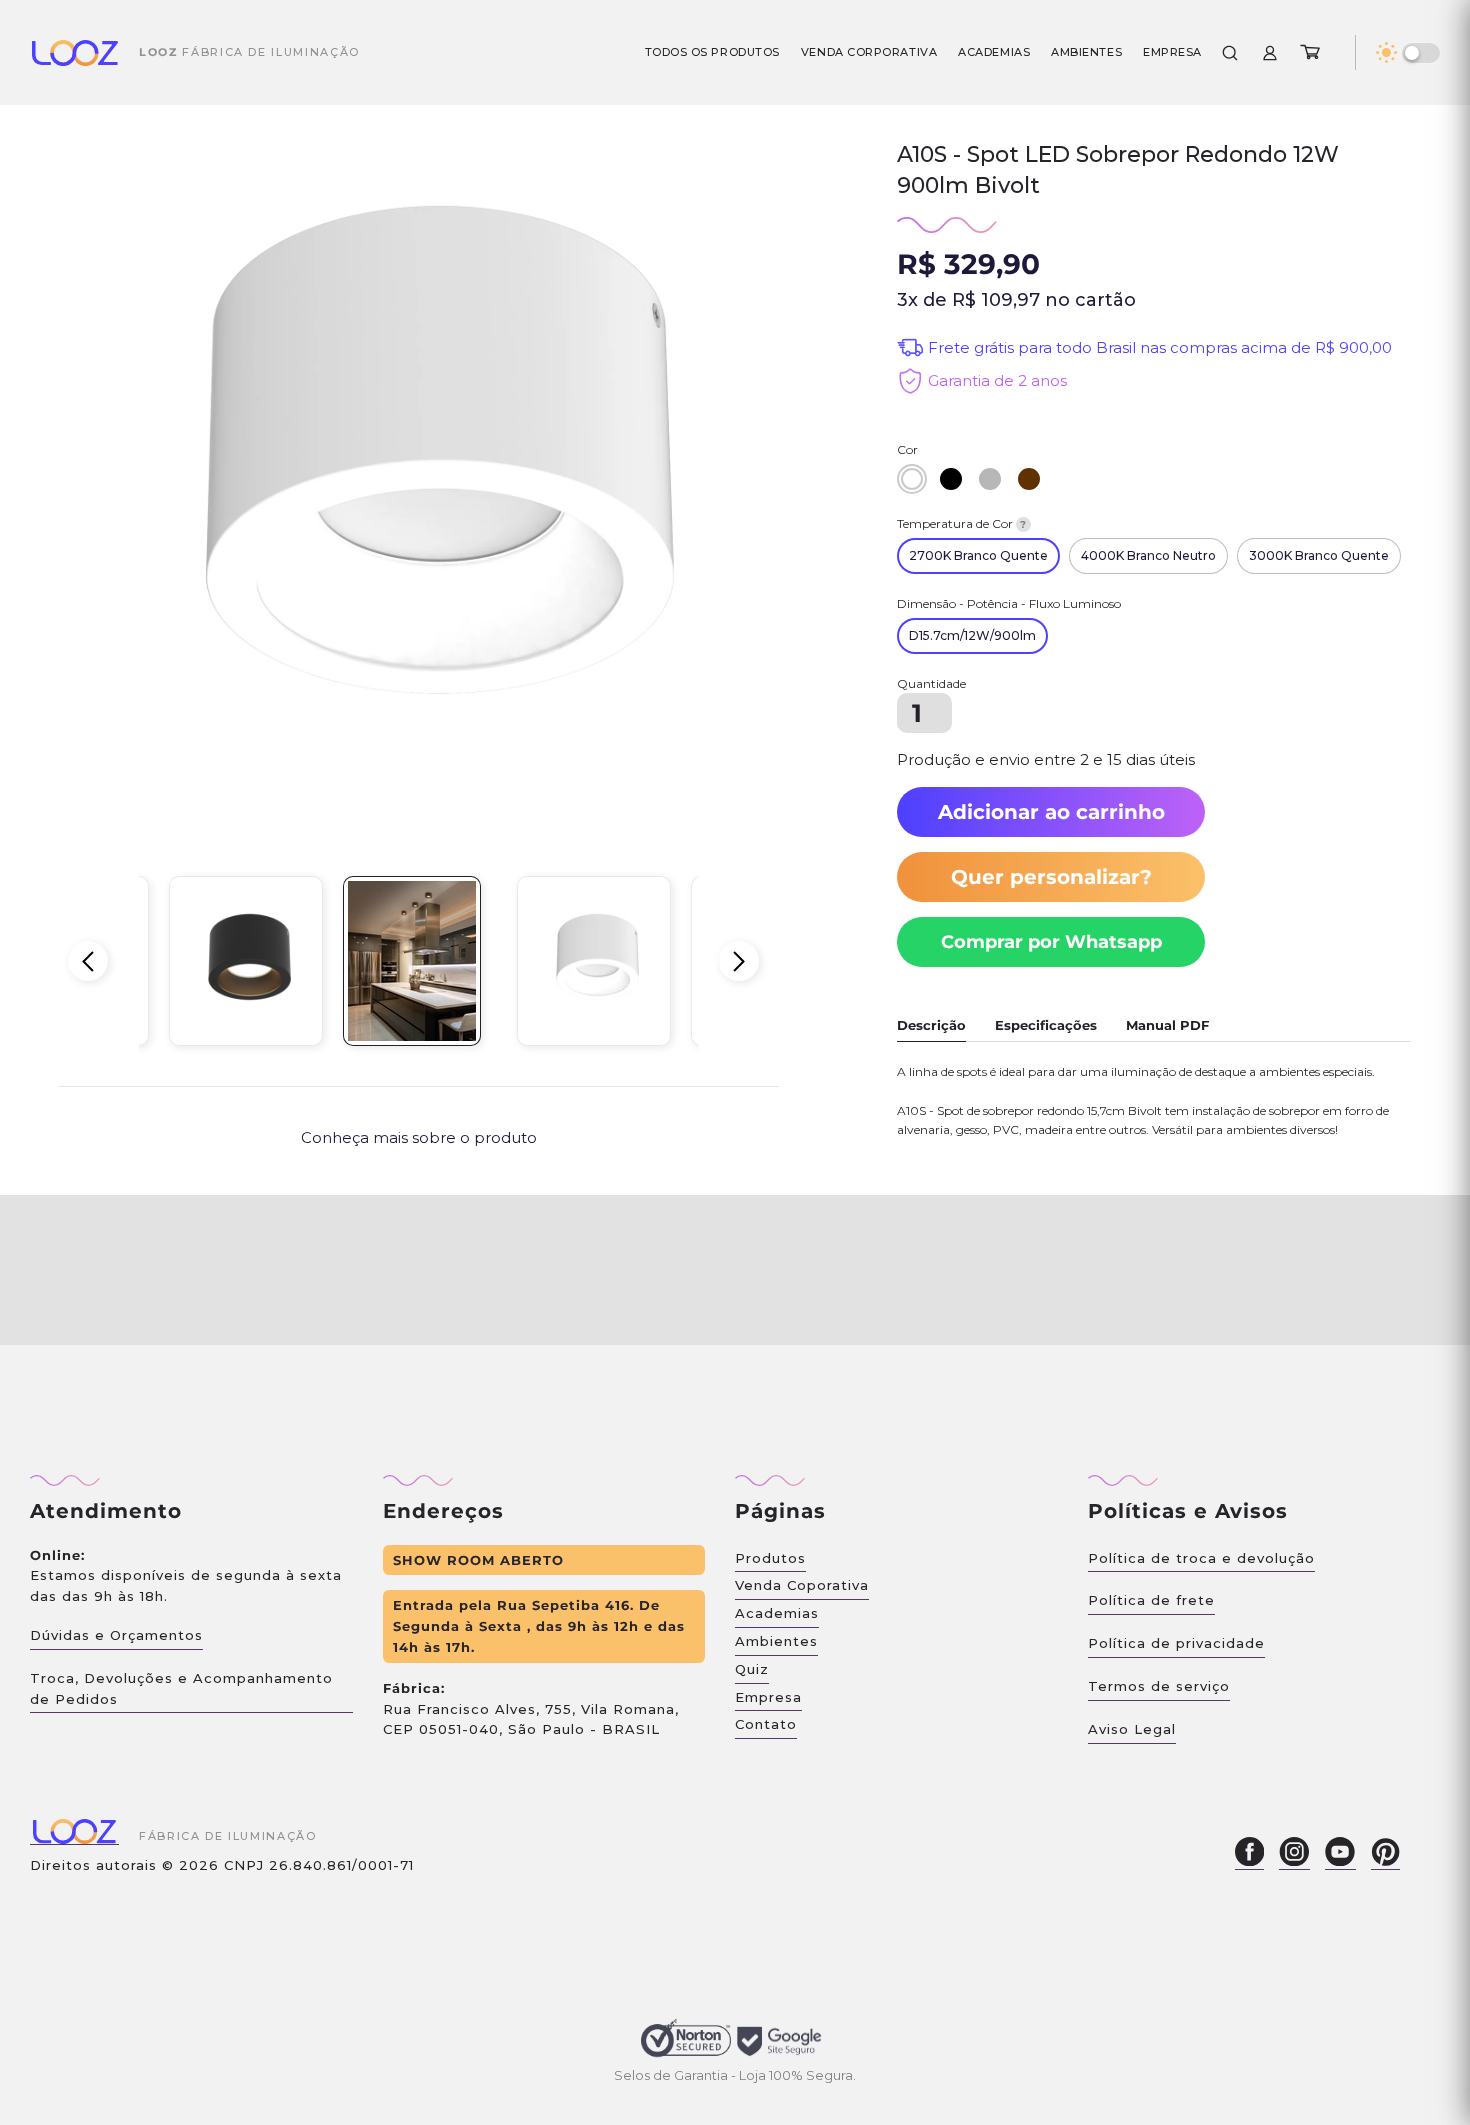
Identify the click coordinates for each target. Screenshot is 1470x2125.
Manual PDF (1167, 1025)
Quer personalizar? (1051, 877)
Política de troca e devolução (1201, 1558)
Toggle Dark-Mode (1421, 53)
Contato (766, 1724)
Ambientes (1086, 52)
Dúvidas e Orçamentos (116, 1635)
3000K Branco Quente (1319, 555)
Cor (907, 449)
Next (739, 961)
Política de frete (1151, 1600)
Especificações (1046, 1025)
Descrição (931, 1025)
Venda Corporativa (869, 52)
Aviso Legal (1132, 1729)
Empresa (1172, 52)
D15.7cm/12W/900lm (972, 635)
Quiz (752, 1669)
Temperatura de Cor (962, 523)
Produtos (770, 1558)
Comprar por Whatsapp (1051, 942)
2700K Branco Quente (978, 555)
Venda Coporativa (802, 1585)
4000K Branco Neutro (1148, 555)
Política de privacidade (1176, 1643)
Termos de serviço (1159, 1686)
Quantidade (931, 683)
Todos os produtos (712, 52)
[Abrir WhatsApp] (1420, 2074)
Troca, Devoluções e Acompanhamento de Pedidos (181, 1688)
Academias (994, 52)
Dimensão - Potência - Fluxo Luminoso (1009, 603)
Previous (88, 961)
